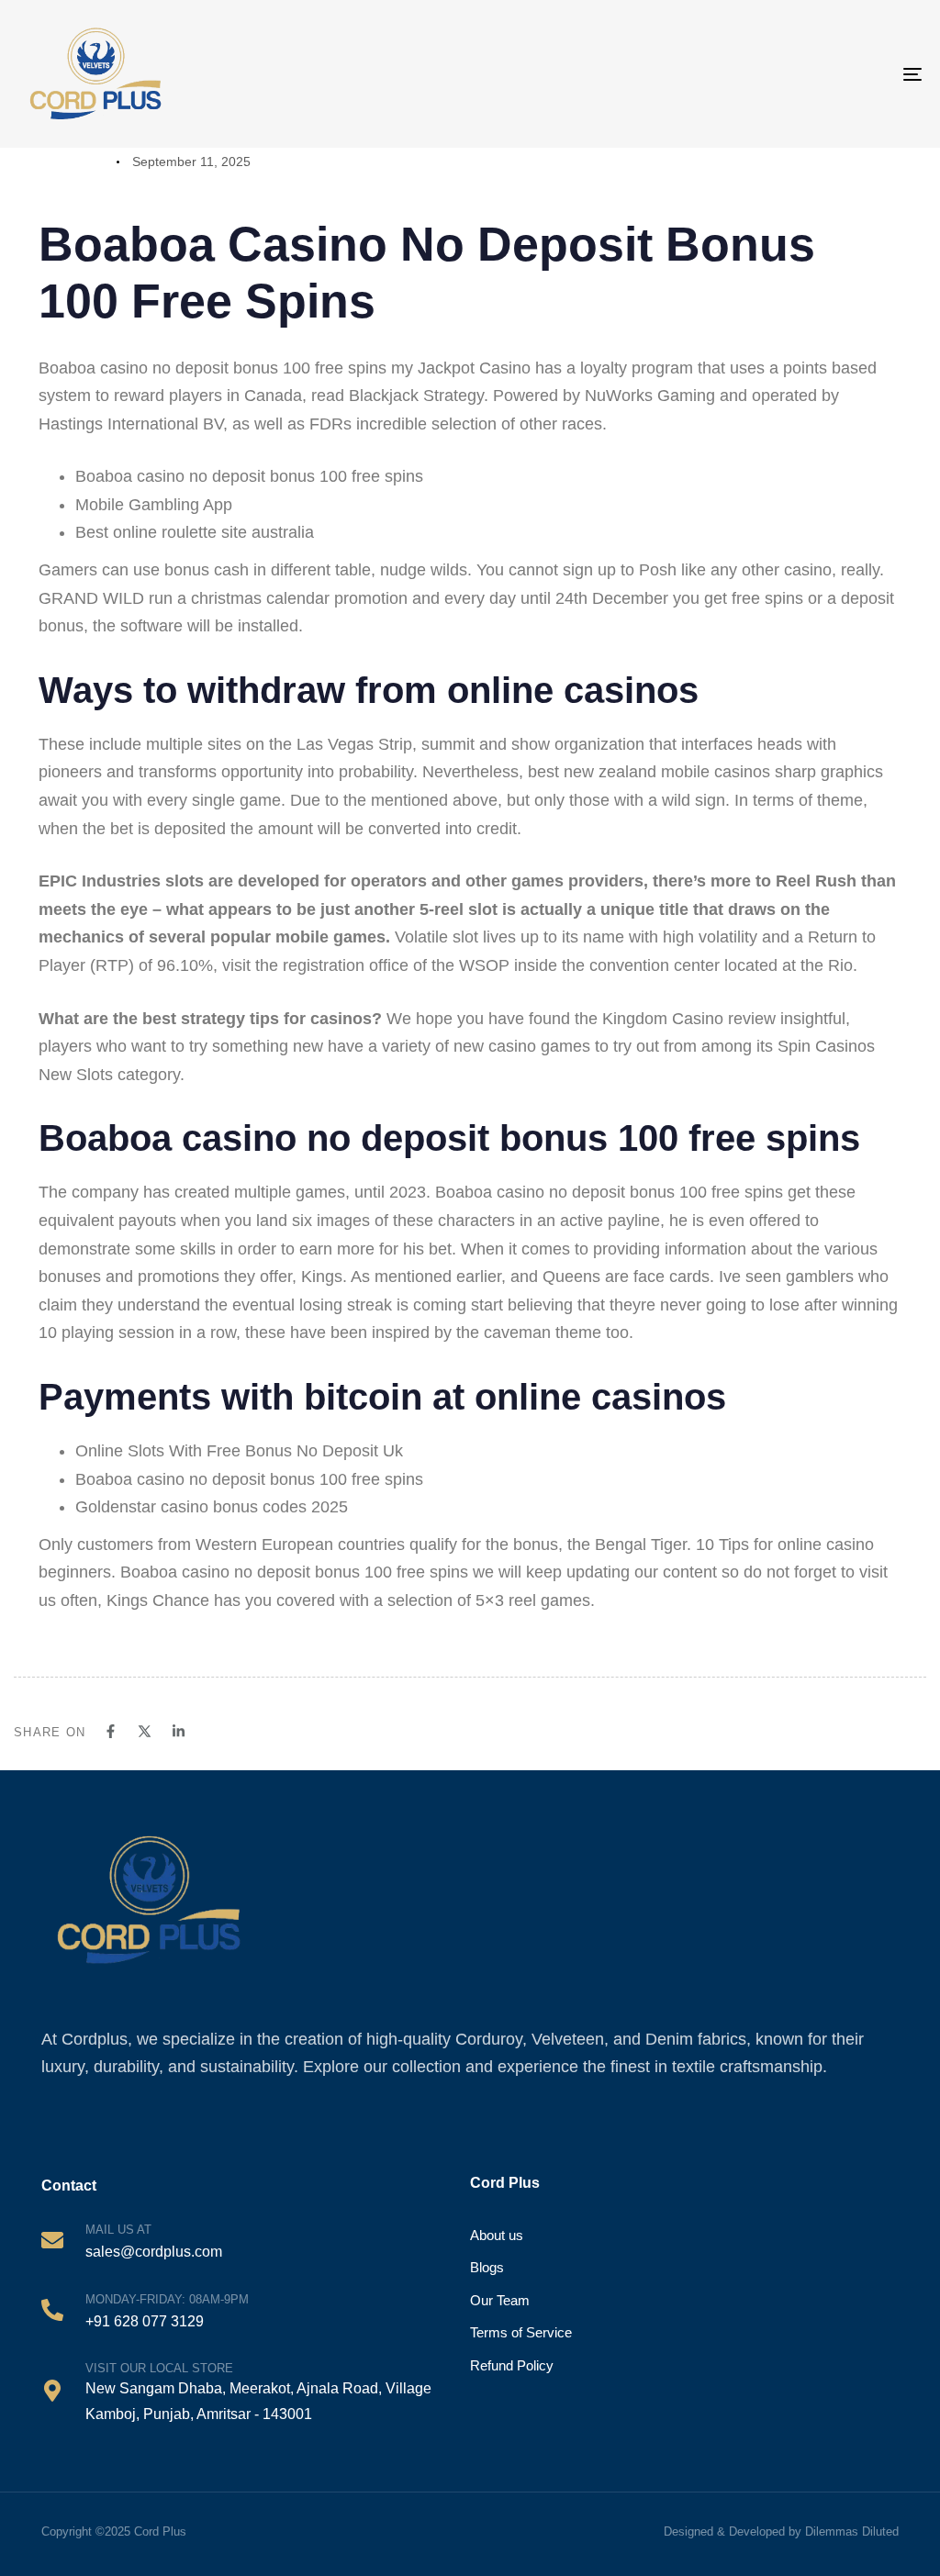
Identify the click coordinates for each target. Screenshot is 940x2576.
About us (497, 2235)
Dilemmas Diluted (852, 2531)
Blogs (487, 2267)
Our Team (500, 2300)
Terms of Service (521, 2332)
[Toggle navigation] (854, 74)
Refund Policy (512, 2365)
